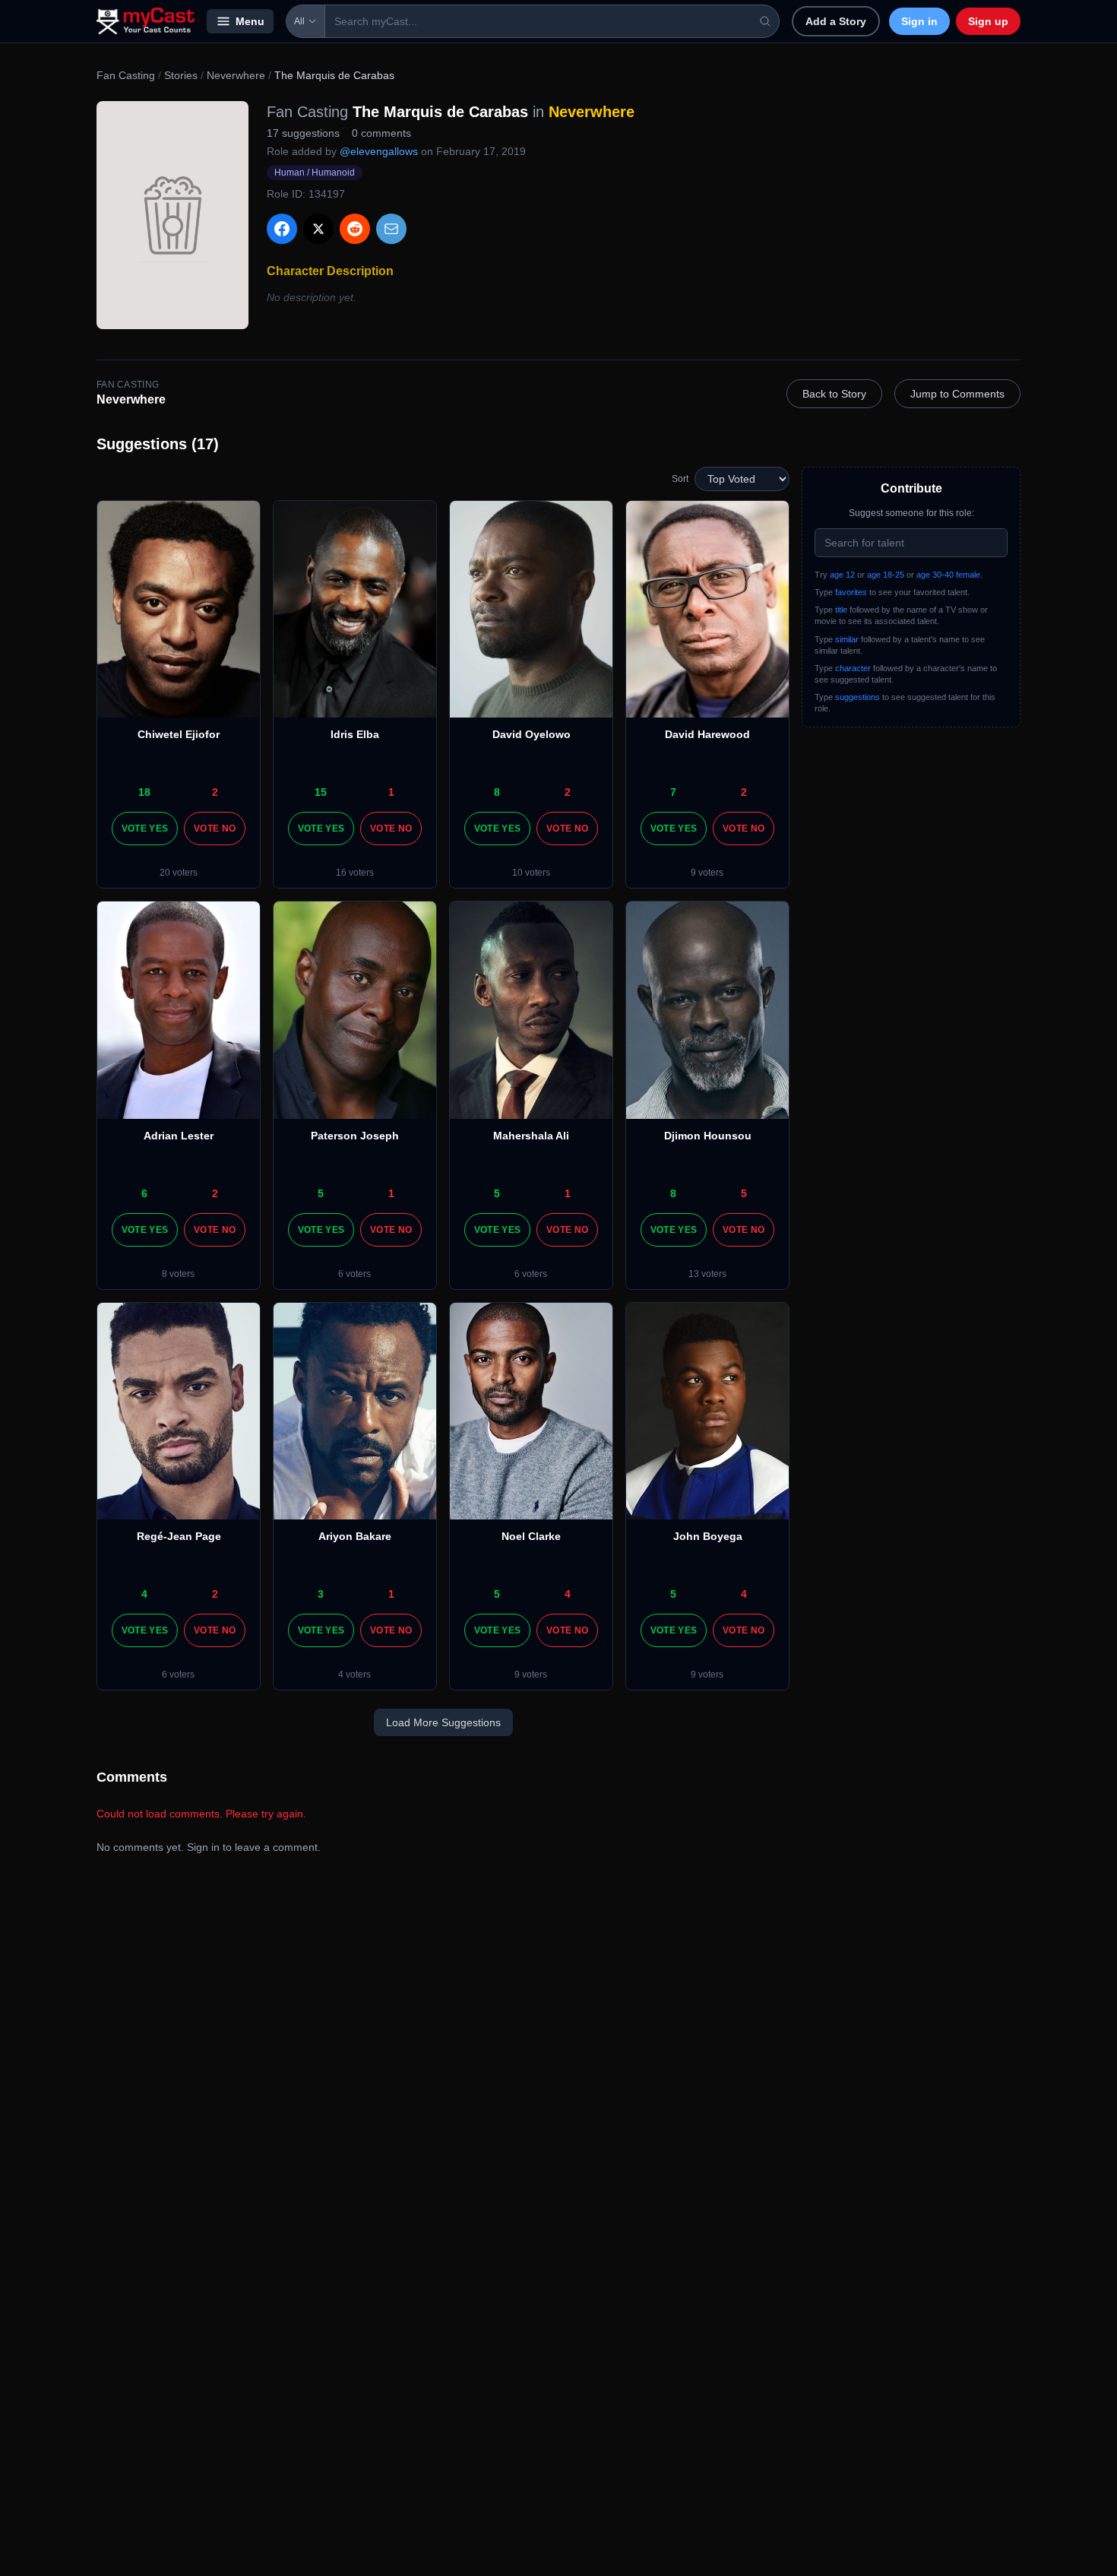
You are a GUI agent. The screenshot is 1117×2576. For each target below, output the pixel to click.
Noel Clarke (531, 1536)
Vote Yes (145, 829)
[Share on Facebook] (282, 229)
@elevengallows (379, 151)
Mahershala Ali (531, 1136)
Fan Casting (126, 75)
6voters (354, 1274)
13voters (707, 1274)
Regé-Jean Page (179, 1536)
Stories (181, 75)
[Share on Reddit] (355, 229)
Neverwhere (236, 75)
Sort (680, 479)
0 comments (381, 133)
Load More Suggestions (443, 1722)
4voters (354, 1675)
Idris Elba (355, 734)
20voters (179, 873)
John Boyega (708, 1536)
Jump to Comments (957, 394)
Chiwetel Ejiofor (179, 734)
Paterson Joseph (355, 1136)
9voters (707, 873)
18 (144, 792)
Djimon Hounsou (708, 1136)
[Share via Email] (391, 229)
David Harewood (707, 734)
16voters (355, 873)
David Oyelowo (532, 734)
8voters (178, 1274)
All (299, 21)
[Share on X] (318, 229)
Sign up (988, 21)
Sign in (919, 21)
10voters (531, 873)
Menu (250, 21)
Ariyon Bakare (355, 1536)
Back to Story (834, 394)
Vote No (215, 829)
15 (321, 792)
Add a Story (836, 21)
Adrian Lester (179, 1136)
